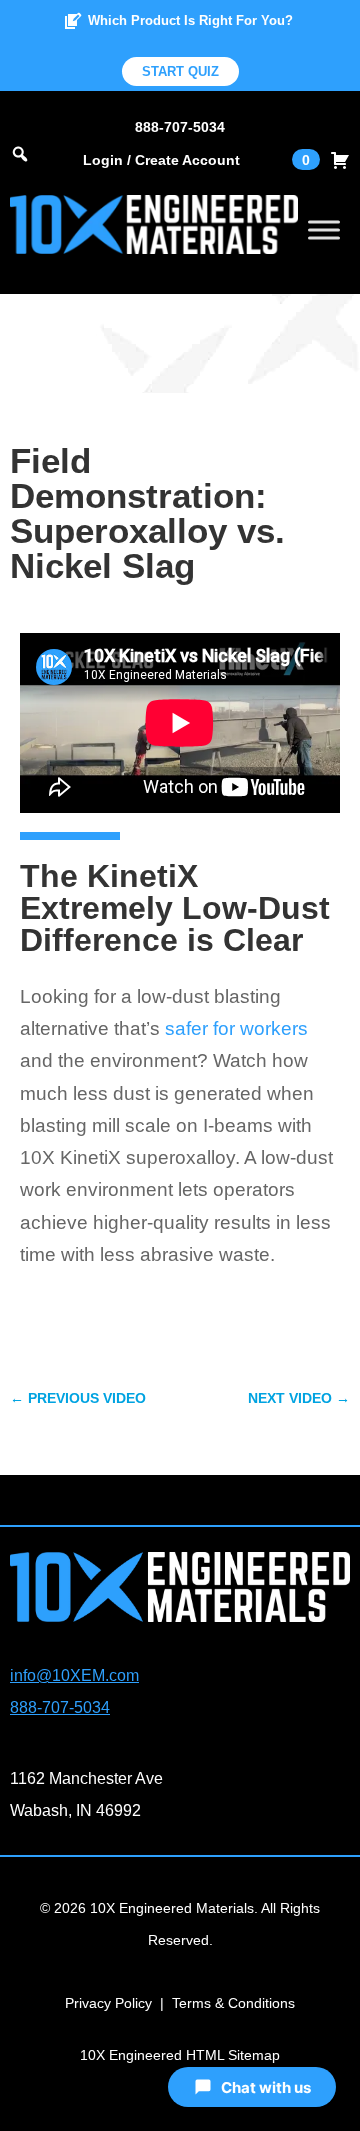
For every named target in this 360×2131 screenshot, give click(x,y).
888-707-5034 (180, 127)
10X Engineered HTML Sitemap (180, 2055)
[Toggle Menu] (324, 229)
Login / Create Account (161, 160)
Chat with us (266, 2087)
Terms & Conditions (233, 2003)
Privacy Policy (108, 2003)
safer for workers (236, 1028)
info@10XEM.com (74, 1675)
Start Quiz (180, 71)
